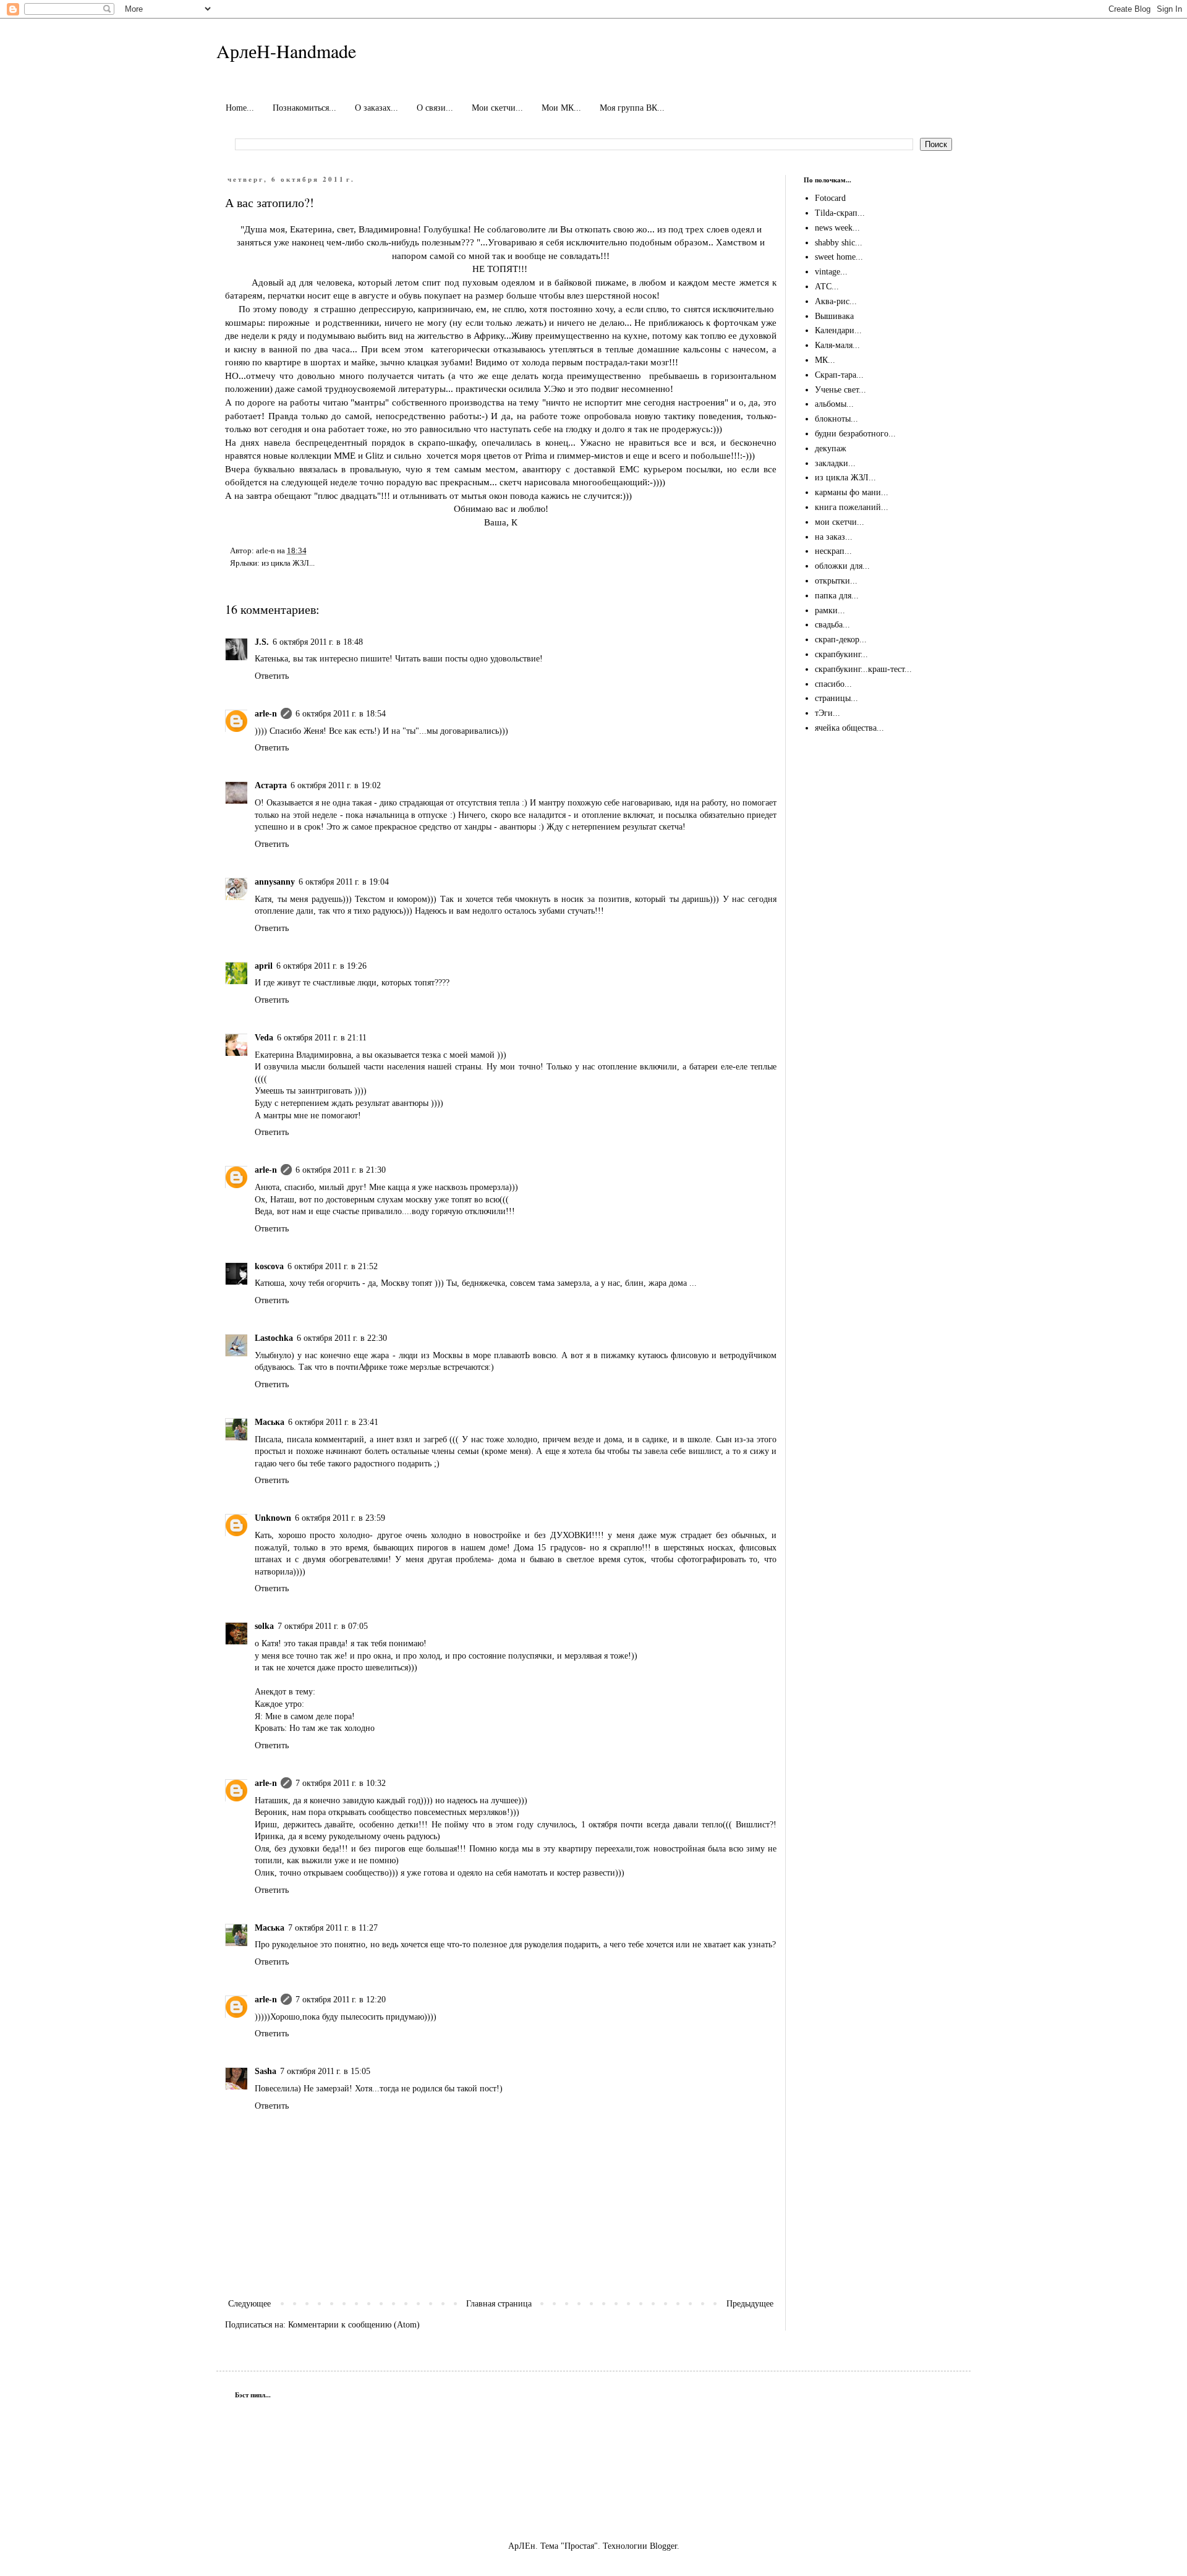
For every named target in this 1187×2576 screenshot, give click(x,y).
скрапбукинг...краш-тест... (863, 669)
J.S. (262, 642)
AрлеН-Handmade (286, 51)
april (264, 966)
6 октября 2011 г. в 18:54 (341, 714)
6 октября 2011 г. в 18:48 (318, 642)
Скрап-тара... (839, 375)
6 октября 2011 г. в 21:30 (341, 1170)
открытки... (836, 581)
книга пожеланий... (852, 507)
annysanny (275, 882)
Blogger (663, 2546)
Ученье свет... (840, 390)
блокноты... (836, 419)
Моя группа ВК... (632, 108)
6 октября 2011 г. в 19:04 (344, 882)
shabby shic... (839, 243)
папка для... (837, 596)
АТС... (827, 287)
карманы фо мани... (852, 492)
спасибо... (833, 684)
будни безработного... (855, 434)
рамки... (830, 610)
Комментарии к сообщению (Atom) (354, 2325)
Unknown (273, 1518)
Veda (264, 1038)
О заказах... (377, 108)
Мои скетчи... (497, 108)
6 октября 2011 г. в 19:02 (336, 785)
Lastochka (274, 1338)
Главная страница (499, 2304)
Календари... (838, 330)
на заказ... (834, 537)
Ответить (272, 676)
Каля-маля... (837, 345)
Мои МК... (561, 108)
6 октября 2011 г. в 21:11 (322, 1038)
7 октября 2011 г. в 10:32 (341, 1783)
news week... (837, 228)
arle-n (266, 714)
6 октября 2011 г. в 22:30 (342, 1338)
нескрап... (833, 551)
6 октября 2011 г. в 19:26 (321, 966)
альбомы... (834, 404)
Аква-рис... (836, 301)
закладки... (835, 463)
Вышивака (834, 316)
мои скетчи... (840, 522)
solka (264, 1626)
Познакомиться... (304, 108)
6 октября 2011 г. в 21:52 (333, 1266)
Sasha (266, 2071)
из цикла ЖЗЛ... (288, 563)
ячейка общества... (849, 728)
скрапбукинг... (841, 654)
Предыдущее (750, 2304)
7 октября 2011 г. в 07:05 (323, 1626)
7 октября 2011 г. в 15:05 (325, 2071)
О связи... (435, 108)
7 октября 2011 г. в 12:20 (341, 2000)
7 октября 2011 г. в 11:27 (333, 1928)
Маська (270, 1422)
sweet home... (839, 257)
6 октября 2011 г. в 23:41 (333, 1422)
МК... (825, 360)
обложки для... (842, 566)
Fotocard (830, 198)
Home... (240, 108)
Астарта (271, 785)
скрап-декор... (841, 640)
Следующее (249, 2304)
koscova (269, 1266)
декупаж (831, 448)
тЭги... (827, 713)
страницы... (836, 698)
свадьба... (832, 625)
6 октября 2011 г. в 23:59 (340, 1518)
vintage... (831, 272)
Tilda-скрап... (840, 213)
